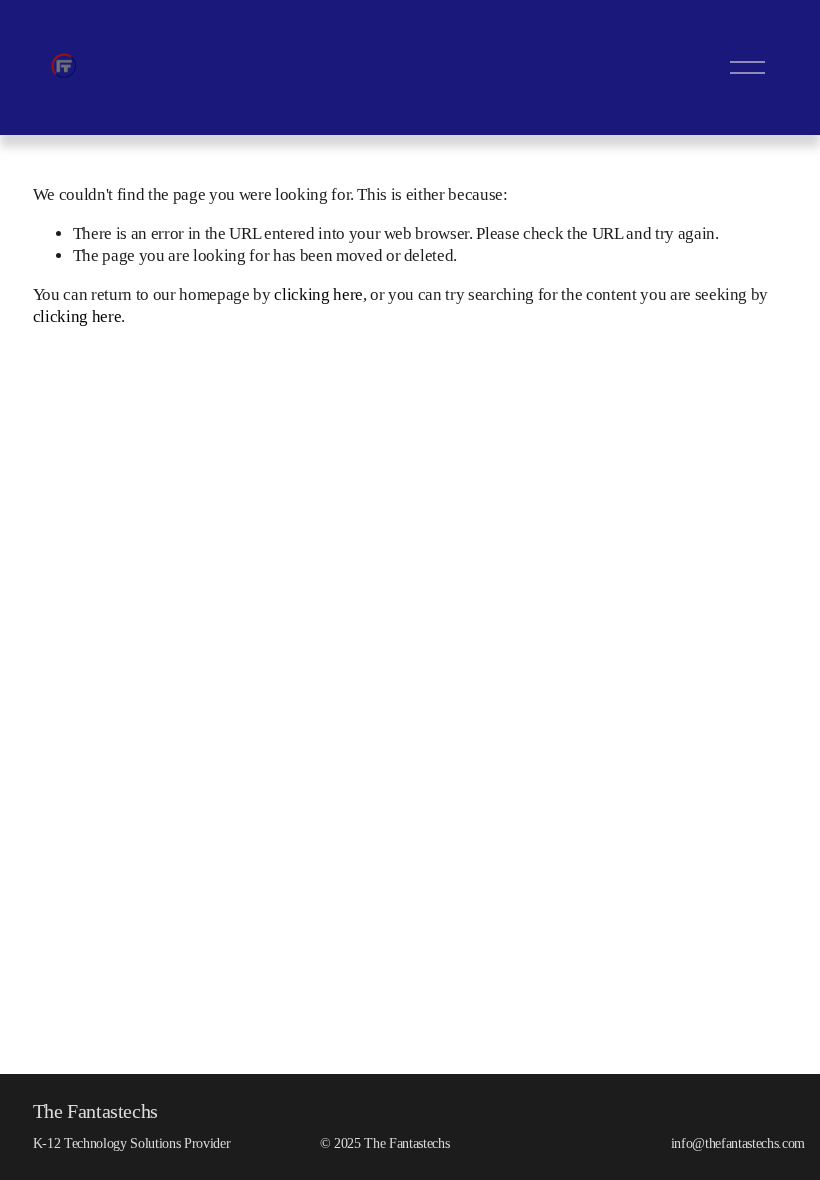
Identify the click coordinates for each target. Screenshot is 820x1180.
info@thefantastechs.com (738, 1143)
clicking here (318, 294)
